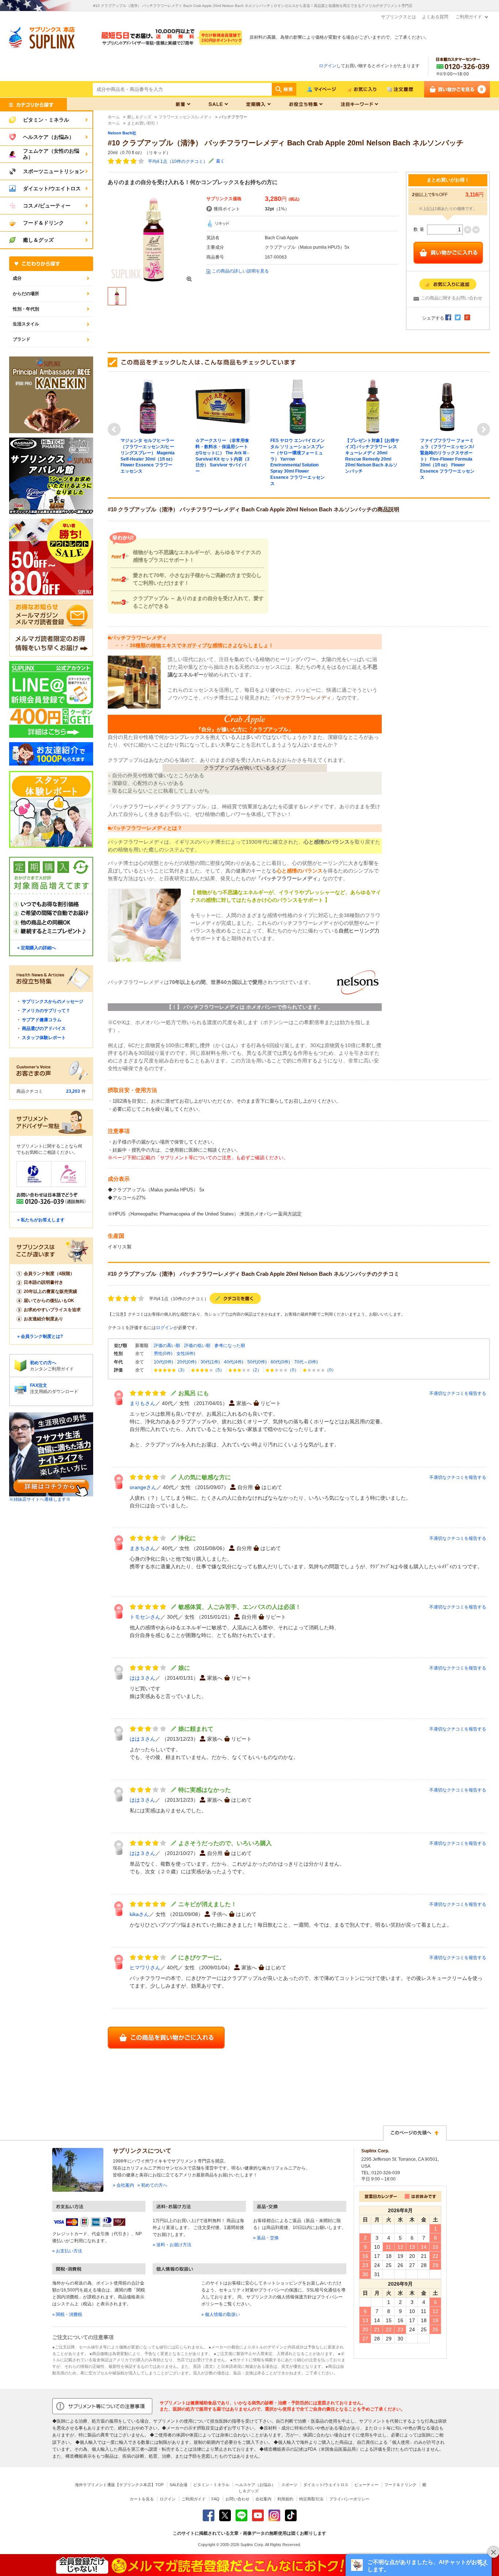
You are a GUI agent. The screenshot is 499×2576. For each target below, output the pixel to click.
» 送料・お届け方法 (172, 2245)
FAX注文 (39, 1385)
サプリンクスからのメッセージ (53, 1001)
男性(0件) (163, 1354)
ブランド (22, 339)
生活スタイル (26, 324)
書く (220, 161)
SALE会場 (178, 2485)
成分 (17, 278)
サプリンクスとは (399, 17)
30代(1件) (210, 1362)
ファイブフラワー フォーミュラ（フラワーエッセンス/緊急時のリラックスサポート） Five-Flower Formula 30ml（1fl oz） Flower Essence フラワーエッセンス (447, 459)
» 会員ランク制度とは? (40, 1336)
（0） (293, 1370)
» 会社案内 (123, 2185)
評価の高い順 (167, 1346)
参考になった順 (230, 1346)
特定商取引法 (311, 2499)
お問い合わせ (237, 2499)
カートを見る (142, 2499)
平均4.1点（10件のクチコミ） (178, 161)
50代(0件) (257, 1362)
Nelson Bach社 (122, 133)
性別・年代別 (26, 309)
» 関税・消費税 (67, 2314)
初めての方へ (43, 1363)
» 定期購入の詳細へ (37, 948)
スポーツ (289, 2485)
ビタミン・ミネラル (211, 2485)
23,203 (73, 1091)
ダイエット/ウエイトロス (326, 2485)
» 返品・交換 (266, 2238)
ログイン (328, 66)
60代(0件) (280, 1362)
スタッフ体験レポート (44, 1038)
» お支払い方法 (67, 2251)
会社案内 (263, 2499)
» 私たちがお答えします (41, 1220)
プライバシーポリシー (349, 2499)
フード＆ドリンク (400, 2485)
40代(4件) (234, 1362)
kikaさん (139, 1914)
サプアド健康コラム (42, 1020)
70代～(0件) (306, 1362)
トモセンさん (145, 1617)
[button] (419, 2565)
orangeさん (143, 1487)
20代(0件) (187, 1362)
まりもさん (142, 1403)
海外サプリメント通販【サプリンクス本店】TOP (119, 2485)
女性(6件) (186, 1354)
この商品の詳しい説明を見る (240, 271)
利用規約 (285, 2499)
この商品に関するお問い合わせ (452, 298)
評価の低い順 (197, 1346)
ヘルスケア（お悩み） (255, 2485)
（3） (181, 1370)
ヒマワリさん (145, 1968)
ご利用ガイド (469, 17)
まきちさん (142, 1548)
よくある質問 (435, 17)
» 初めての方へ (152, 2185)
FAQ (216, 2499)
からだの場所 (26, 294)
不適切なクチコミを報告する (458, 1393)
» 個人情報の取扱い (221, 2314)
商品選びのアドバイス (44, 1029)
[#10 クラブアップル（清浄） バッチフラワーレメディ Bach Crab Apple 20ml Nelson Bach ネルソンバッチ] (153, 239)
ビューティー (366, 2485)
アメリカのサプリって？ (46, 1011)
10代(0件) (163, 1362)
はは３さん (142, 1678)
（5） (219, 1370)
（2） (256, 1370)
